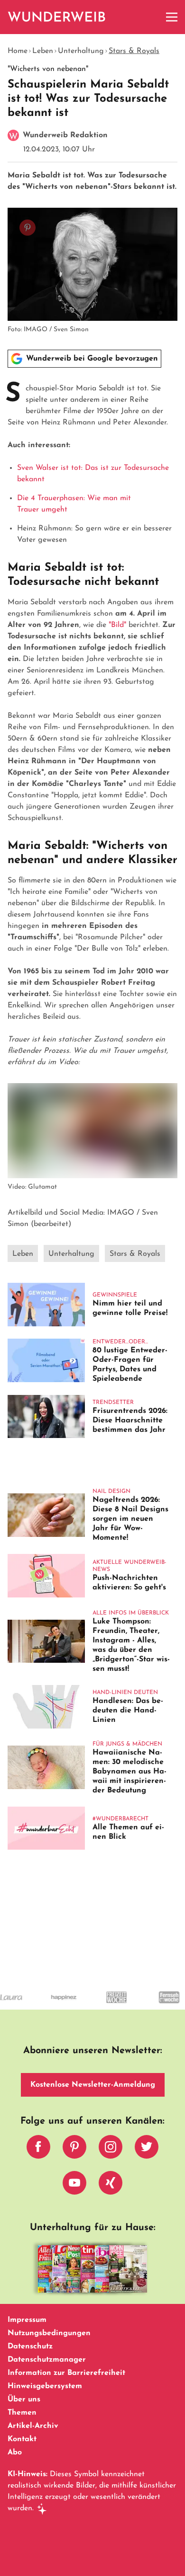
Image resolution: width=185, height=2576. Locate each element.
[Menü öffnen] (172, 17)
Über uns (24, 2400)
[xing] (111, 2185)
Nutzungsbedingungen (49, 2333)
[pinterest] (74, 2149)
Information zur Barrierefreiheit (66, 2373)
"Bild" (117, 625)
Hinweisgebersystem (45, 2386)
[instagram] (111, 2149)
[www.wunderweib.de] (57, 17)
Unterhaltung (81, 51)
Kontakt (22, 2439)
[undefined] (48, 2006)
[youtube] (74, 2185)
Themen (22, 2413)
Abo (15, 2452)
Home (18, 51)
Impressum (27, 2320)
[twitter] (147, 2149)
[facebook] (38, 2149)
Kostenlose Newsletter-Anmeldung (93, 2085)
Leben (43, 51)
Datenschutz (30, 2347)
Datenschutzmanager (47, 2360)
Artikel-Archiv (33, 2426)
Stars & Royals (134, 51)
